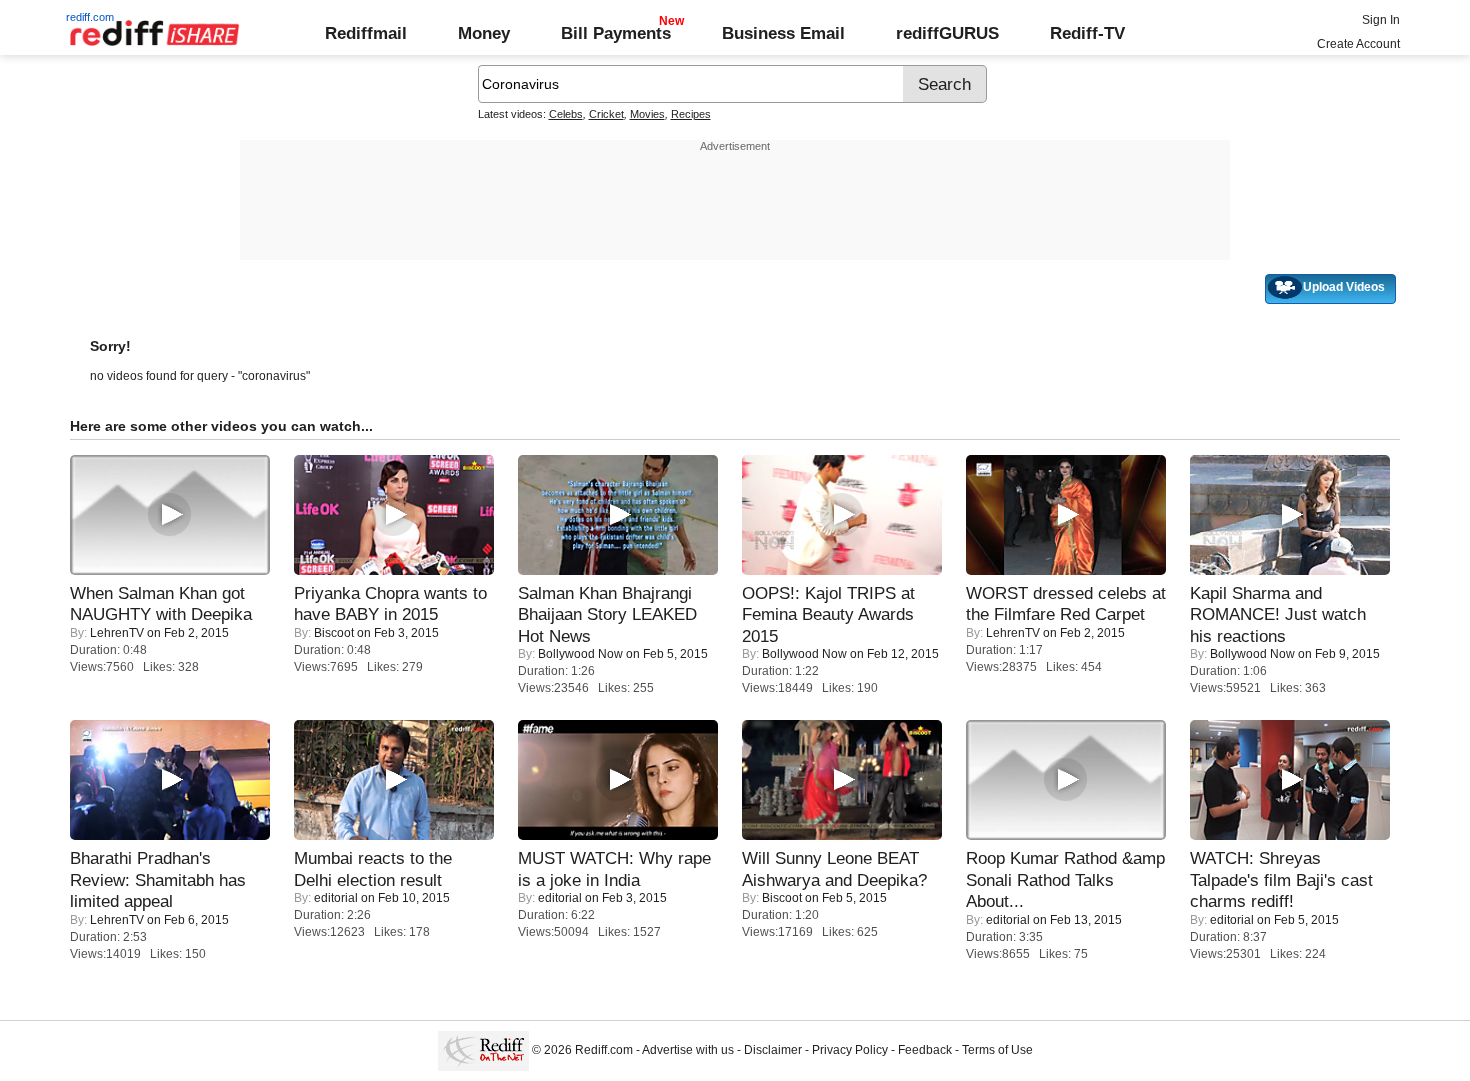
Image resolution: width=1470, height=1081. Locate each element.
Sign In (1381, 20)
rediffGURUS (947, 33)
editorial (336, 898)
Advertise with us (688, 1050)
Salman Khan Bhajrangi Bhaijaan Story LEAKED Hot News (607, 614)
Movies (647, 114)
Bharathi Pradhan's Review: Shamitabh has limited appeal (158, 879)
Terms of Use (997, 1050)
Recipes (691, 114)
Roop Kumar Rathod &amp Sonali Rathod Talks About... (1065, 879)
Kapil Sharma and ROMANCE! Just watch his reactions (1278, 614)
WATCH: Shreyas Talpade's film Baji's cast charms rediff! (1281, 879)
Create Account (1358, 44)
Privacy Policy (850, 1050)
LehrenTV (117, 633)
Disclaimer (773, 1050)
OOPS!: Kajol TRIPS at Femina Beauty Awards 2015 (828, 614)
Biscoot (334, 633)
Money (484, 33)
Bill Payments (616, 33)
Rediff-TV (1087, 33)
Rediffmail (366, 33)
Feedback (925, 1050)
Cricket (606, 114)
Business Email (783, 33)
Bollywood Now (580, 654)
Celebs (566, 114)
